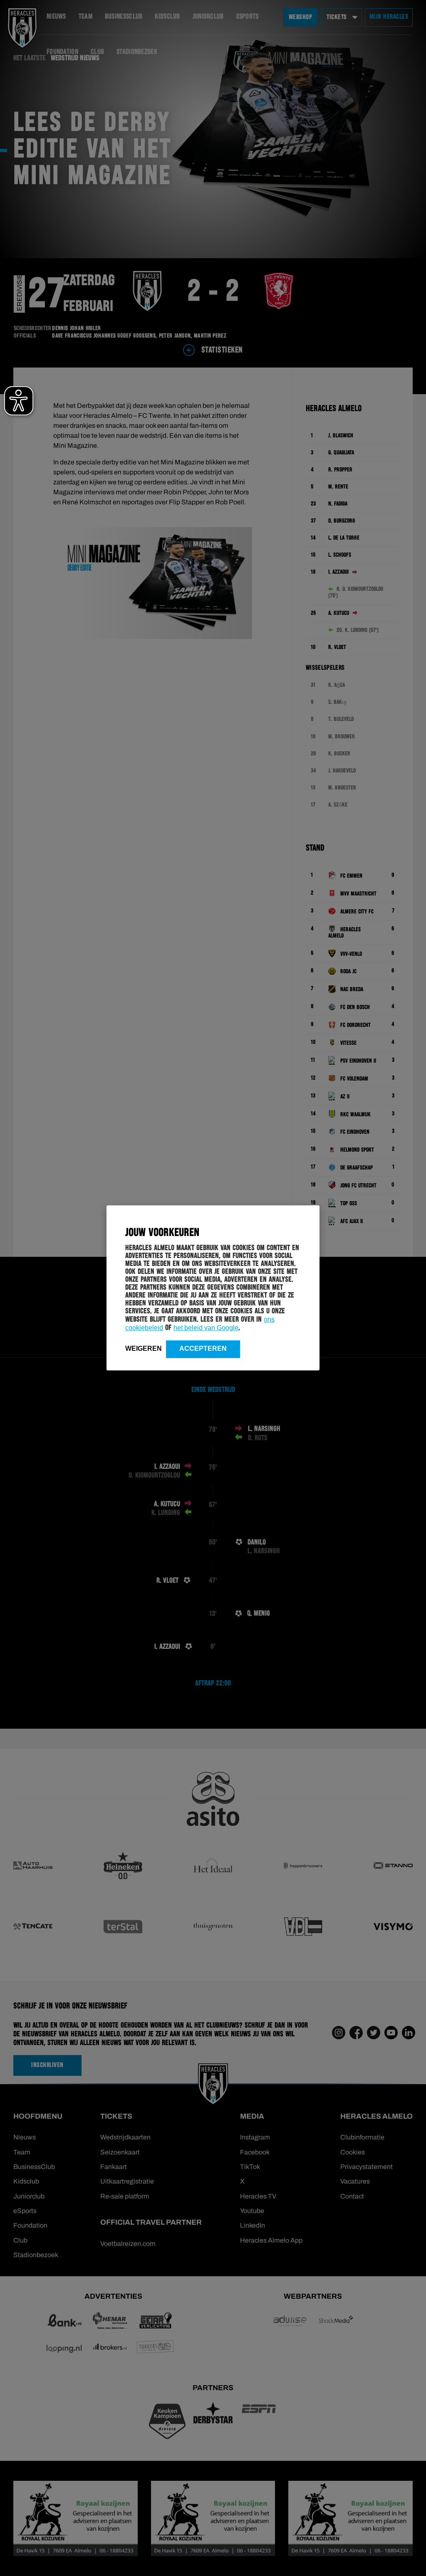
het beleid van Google (206, 1328)
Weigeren (144, 1348)
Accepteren (203, 1348)
